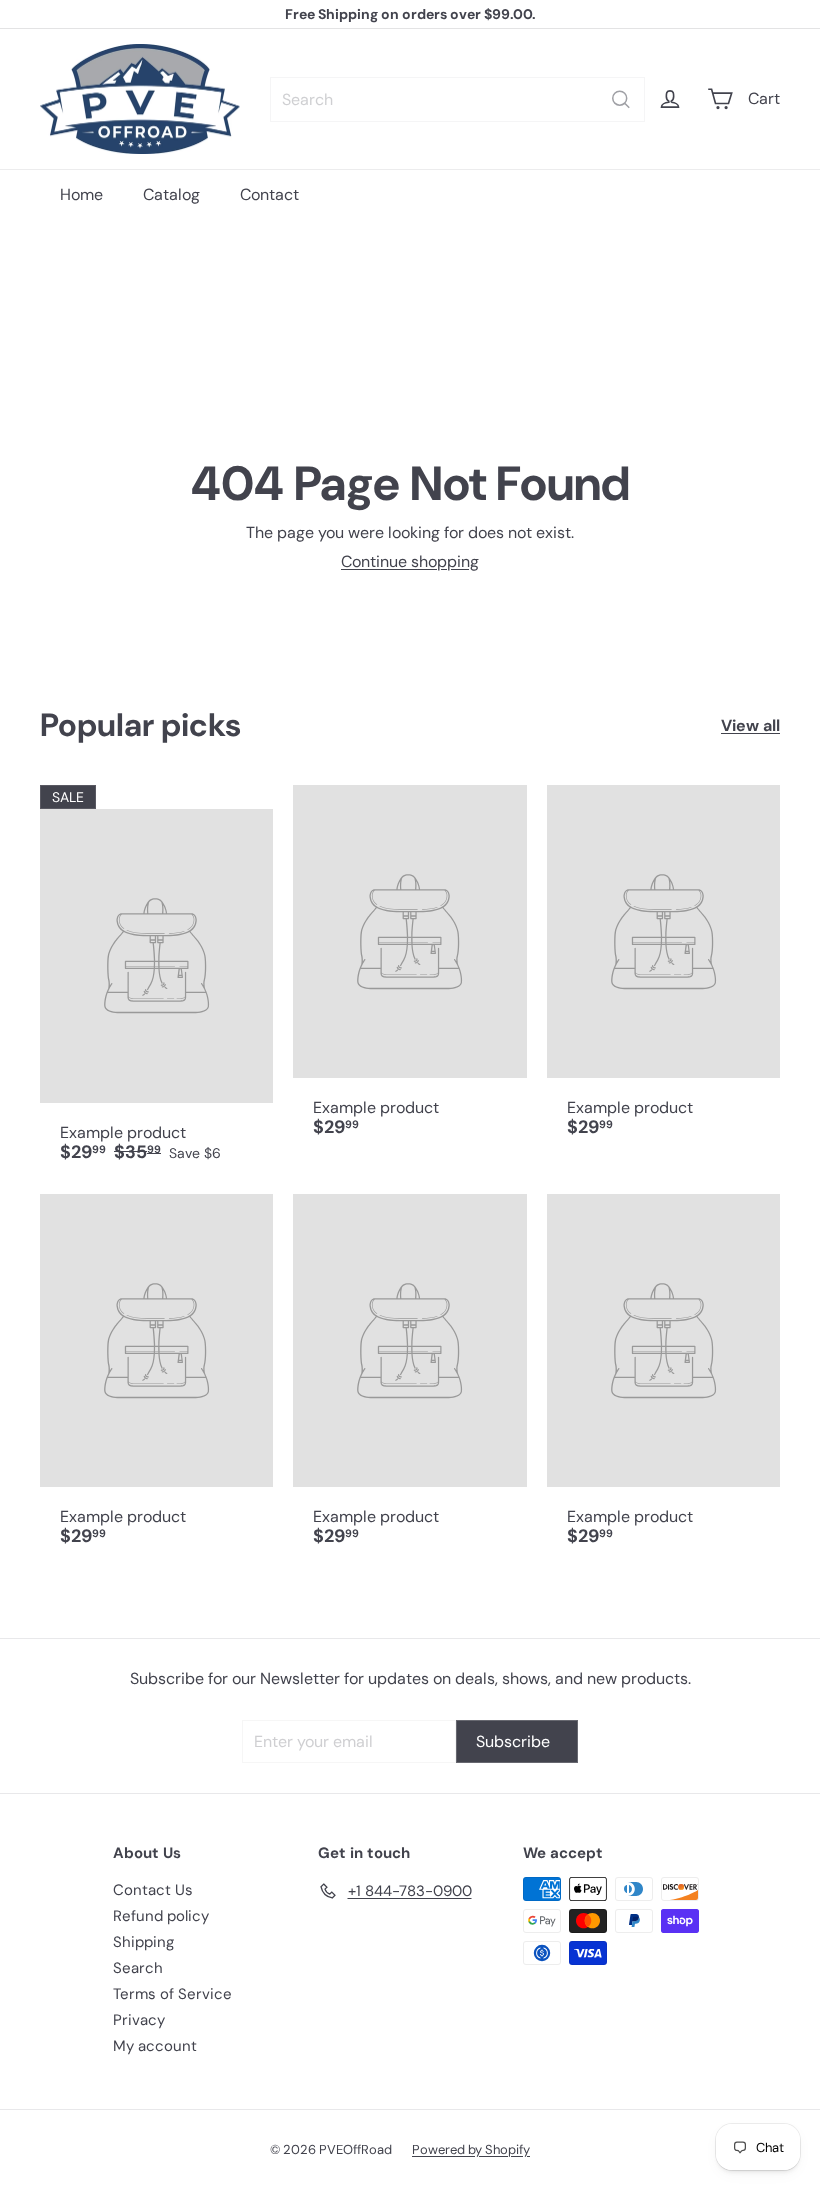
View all (750, 725)
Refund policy (161, 1916)
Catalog (171, 194)
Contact (269, 194)
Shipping (143, 1942)
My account (155, 2046)
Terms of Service (172, 1994)
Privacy (139, 2020)
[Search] (621, 99)
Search (138, 1968)
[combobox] (457, 99)
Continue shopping (410, 561)
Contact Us (153, 1890)
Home (81, 194)
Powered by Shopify (471, 2149)
